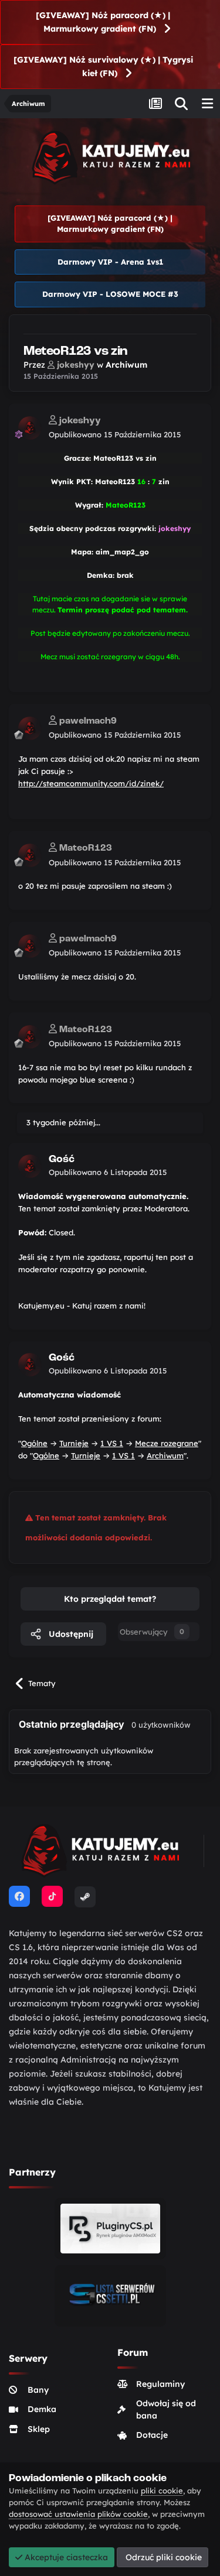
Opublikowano (115, 434)
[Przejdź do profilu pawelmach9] (30, 728)
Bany (38, 2390)
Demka (42, 2409)
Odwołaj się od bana (166, 2409)
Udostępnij (70, 1634)
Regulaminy (160, 2384)
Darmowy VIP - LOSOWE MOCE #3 (110, 294)
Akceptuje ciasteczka (65, 2557)
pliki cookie (162, 2491)
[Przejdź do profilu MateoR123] (30, 855)
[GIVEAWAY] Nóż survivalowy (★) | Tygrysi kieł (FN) (103, 66)
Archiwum (126, 365)
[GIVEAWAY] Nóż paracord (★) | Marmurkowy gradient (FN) (103, 22)
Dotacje (152, 2435)
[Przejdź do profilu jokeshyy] (30, 428)
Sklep (39, 2429)
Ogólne (34, 1443)
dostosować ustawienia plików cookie (78, 2514)
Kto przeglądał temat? (110, 1599)
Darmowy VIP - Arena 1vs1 (110, 262)
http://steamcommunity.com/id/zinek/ (91, 783)
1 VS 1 (112, 1443)
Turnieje (74, 1443)
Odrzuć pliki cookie (163, 2557)
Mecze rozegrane (167, 1443)
